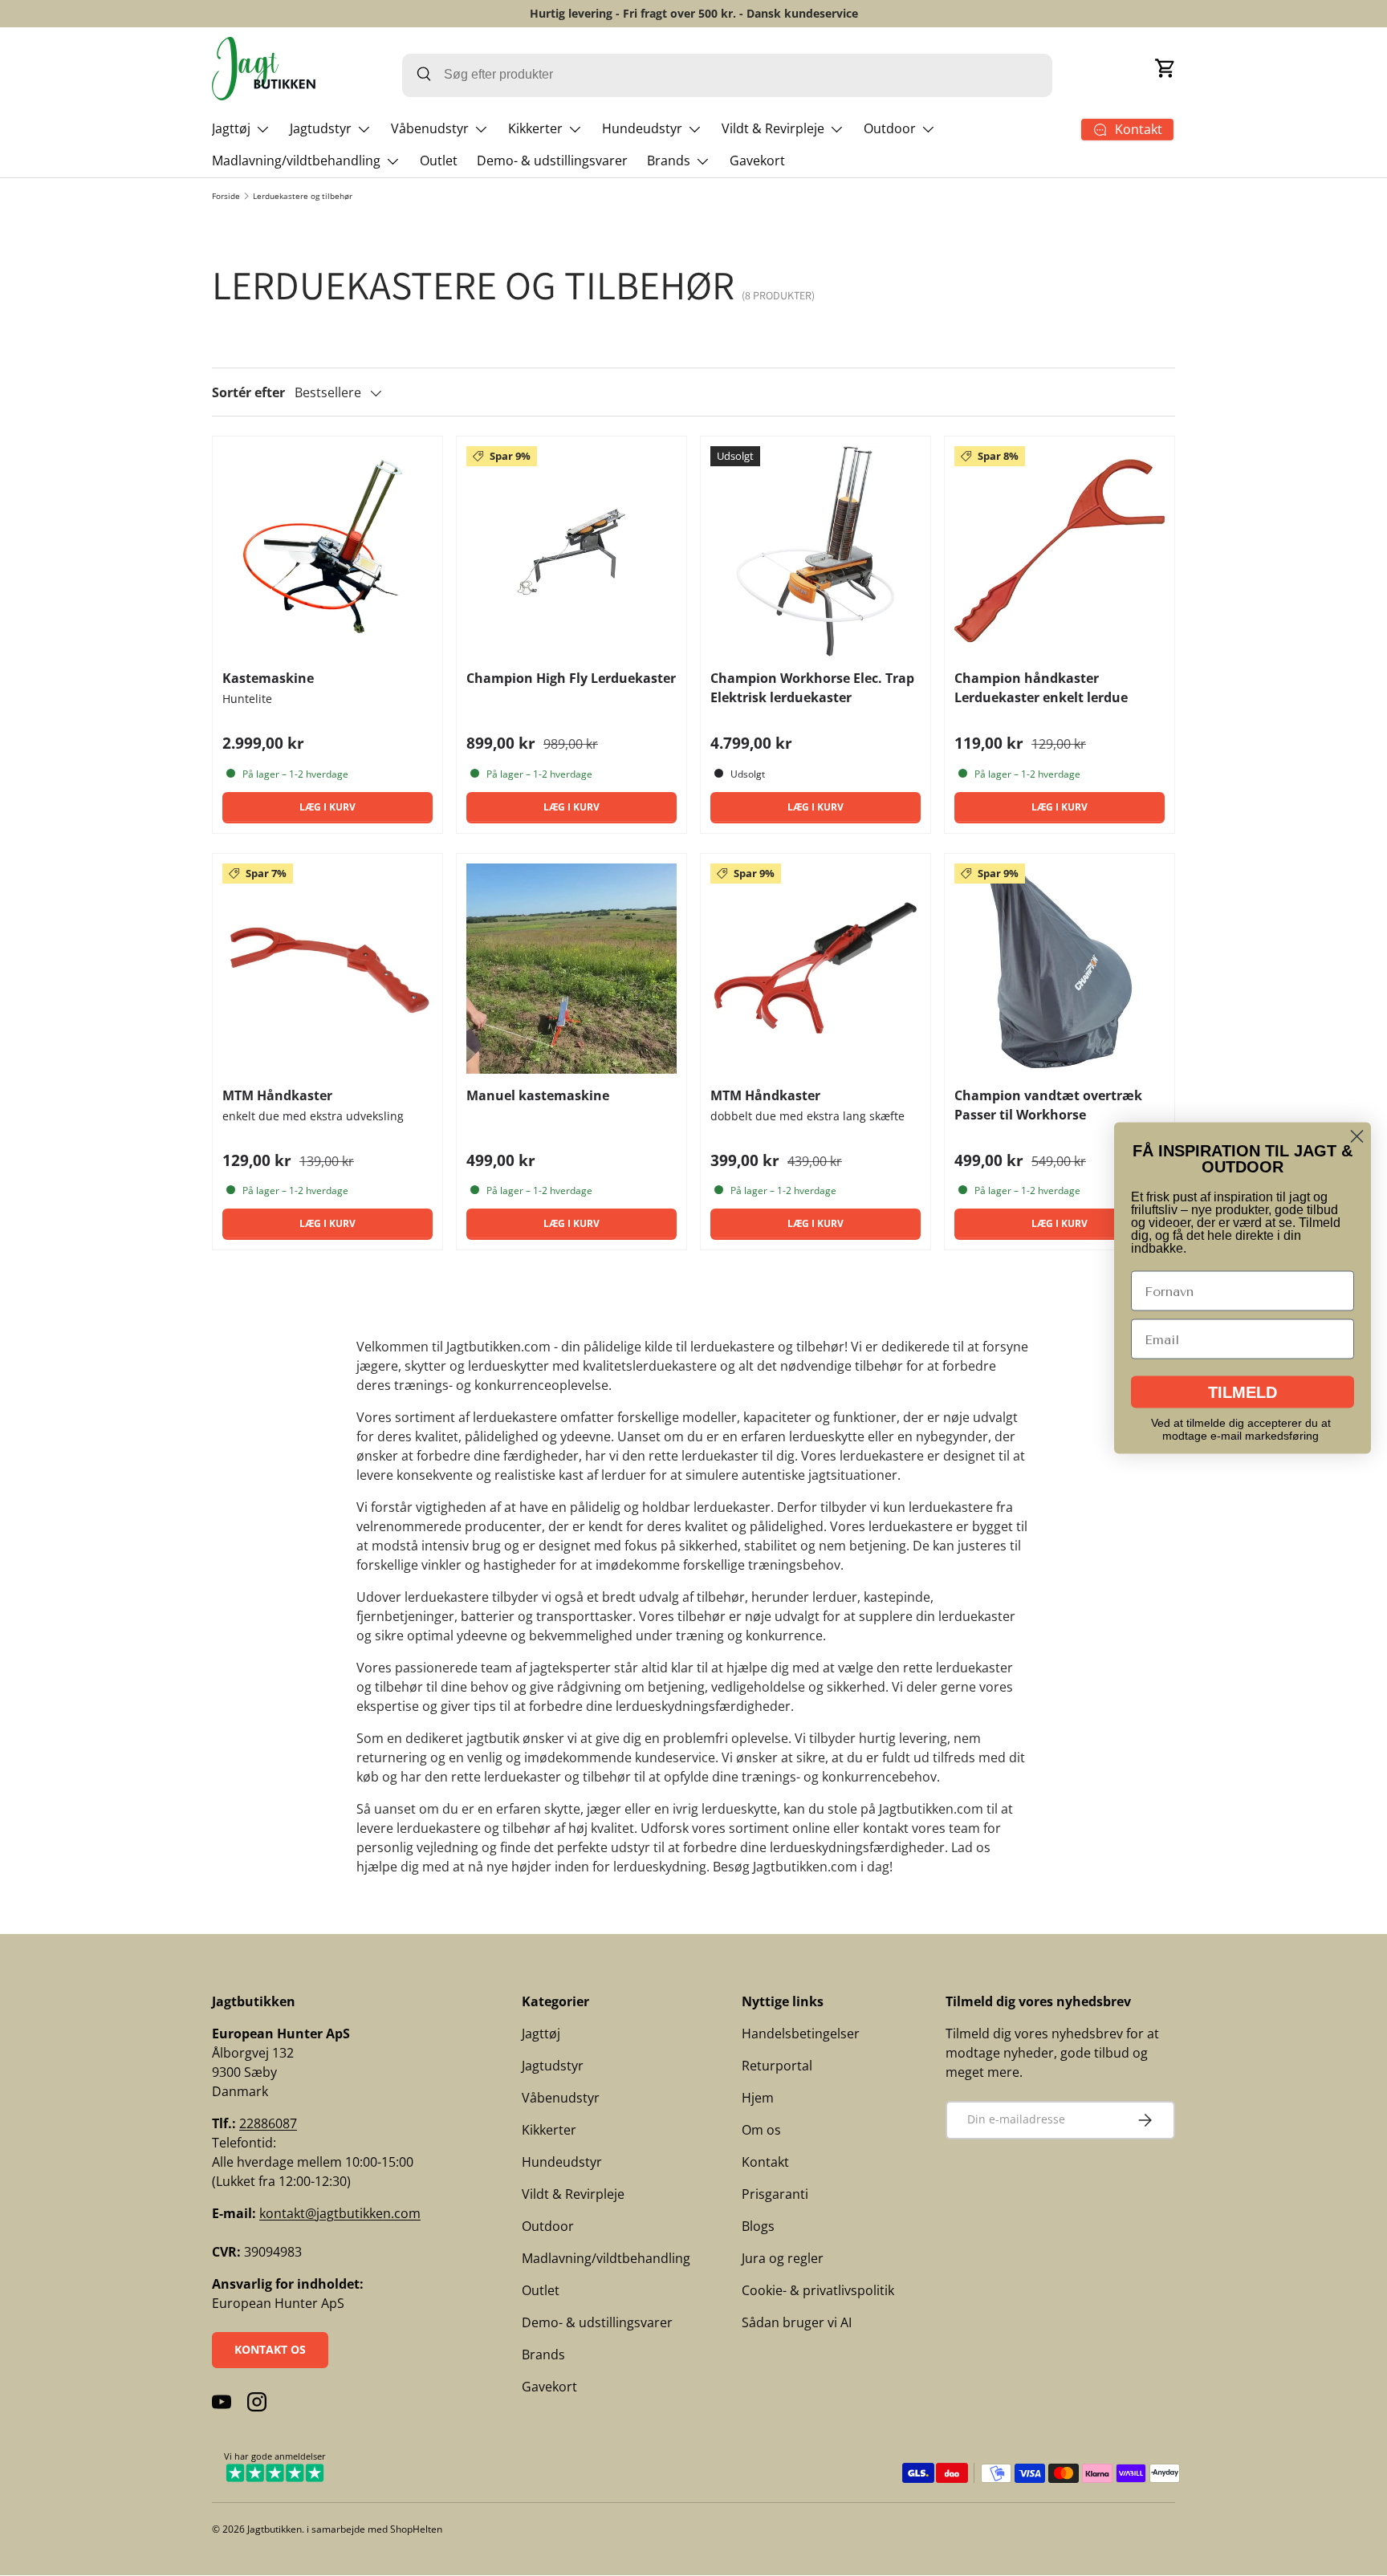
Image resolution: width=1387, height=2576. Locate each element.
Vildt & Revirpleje (773, 128)
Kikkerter (535, 128)
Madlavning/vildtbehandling (296, 160)
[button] (1165, 68)
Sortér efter (248, 392)
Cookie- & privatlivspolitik (818, 2290)
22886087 (268, 2123)
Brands (669, 160)
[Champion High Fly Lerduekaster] (571, 551)
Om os (761, 2130)
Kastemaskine (268, 678)
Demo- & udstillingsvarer (552, 160)
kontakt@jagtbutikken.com (340, 2213)
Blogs (758, 2226)
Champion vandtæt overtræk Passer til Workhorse (1048, 1105)
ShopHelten (416, 2529)
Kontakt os (270, 2349)
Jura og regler (783, 2258)
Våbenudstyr (430, 128)
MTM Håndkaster (277, 1095)
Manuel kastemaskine (538, 1095)
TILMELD (1243, 1392)
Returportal (777, 2066)
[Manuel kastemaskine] (571, 969)
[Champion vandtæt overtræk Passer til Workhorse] (1060, 969)
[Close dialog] (1357, 1137)
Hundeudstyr (642, 128)
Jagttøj (231, 128)
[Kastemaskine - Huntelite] (327, 551)
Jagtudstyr (321, 128)
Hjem (758, 2098)
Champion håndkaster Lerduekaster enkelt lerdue (1041, 688)
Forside (226, 196)
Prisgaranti (775, 2194)
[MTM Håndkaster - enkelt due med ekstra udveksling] (327, 969)
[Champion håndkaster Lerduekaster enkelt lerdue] (1060, 551)
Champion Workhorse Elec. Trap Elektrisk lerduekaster (812, 688)
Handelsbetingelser (801, 2034)
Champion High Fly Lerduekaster (571, 678)
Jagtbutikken (275, 2529)
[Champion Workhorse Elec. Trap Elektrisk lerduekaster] (816, 551)
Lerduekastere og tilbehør (303, 196)
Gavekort (757, 160)
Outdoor (890, 128)
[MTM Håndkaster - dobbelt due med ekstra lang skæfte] (816, 969)
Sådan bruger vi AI (797, 2322)
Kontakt (765, 2162)
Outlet (439, 160)
